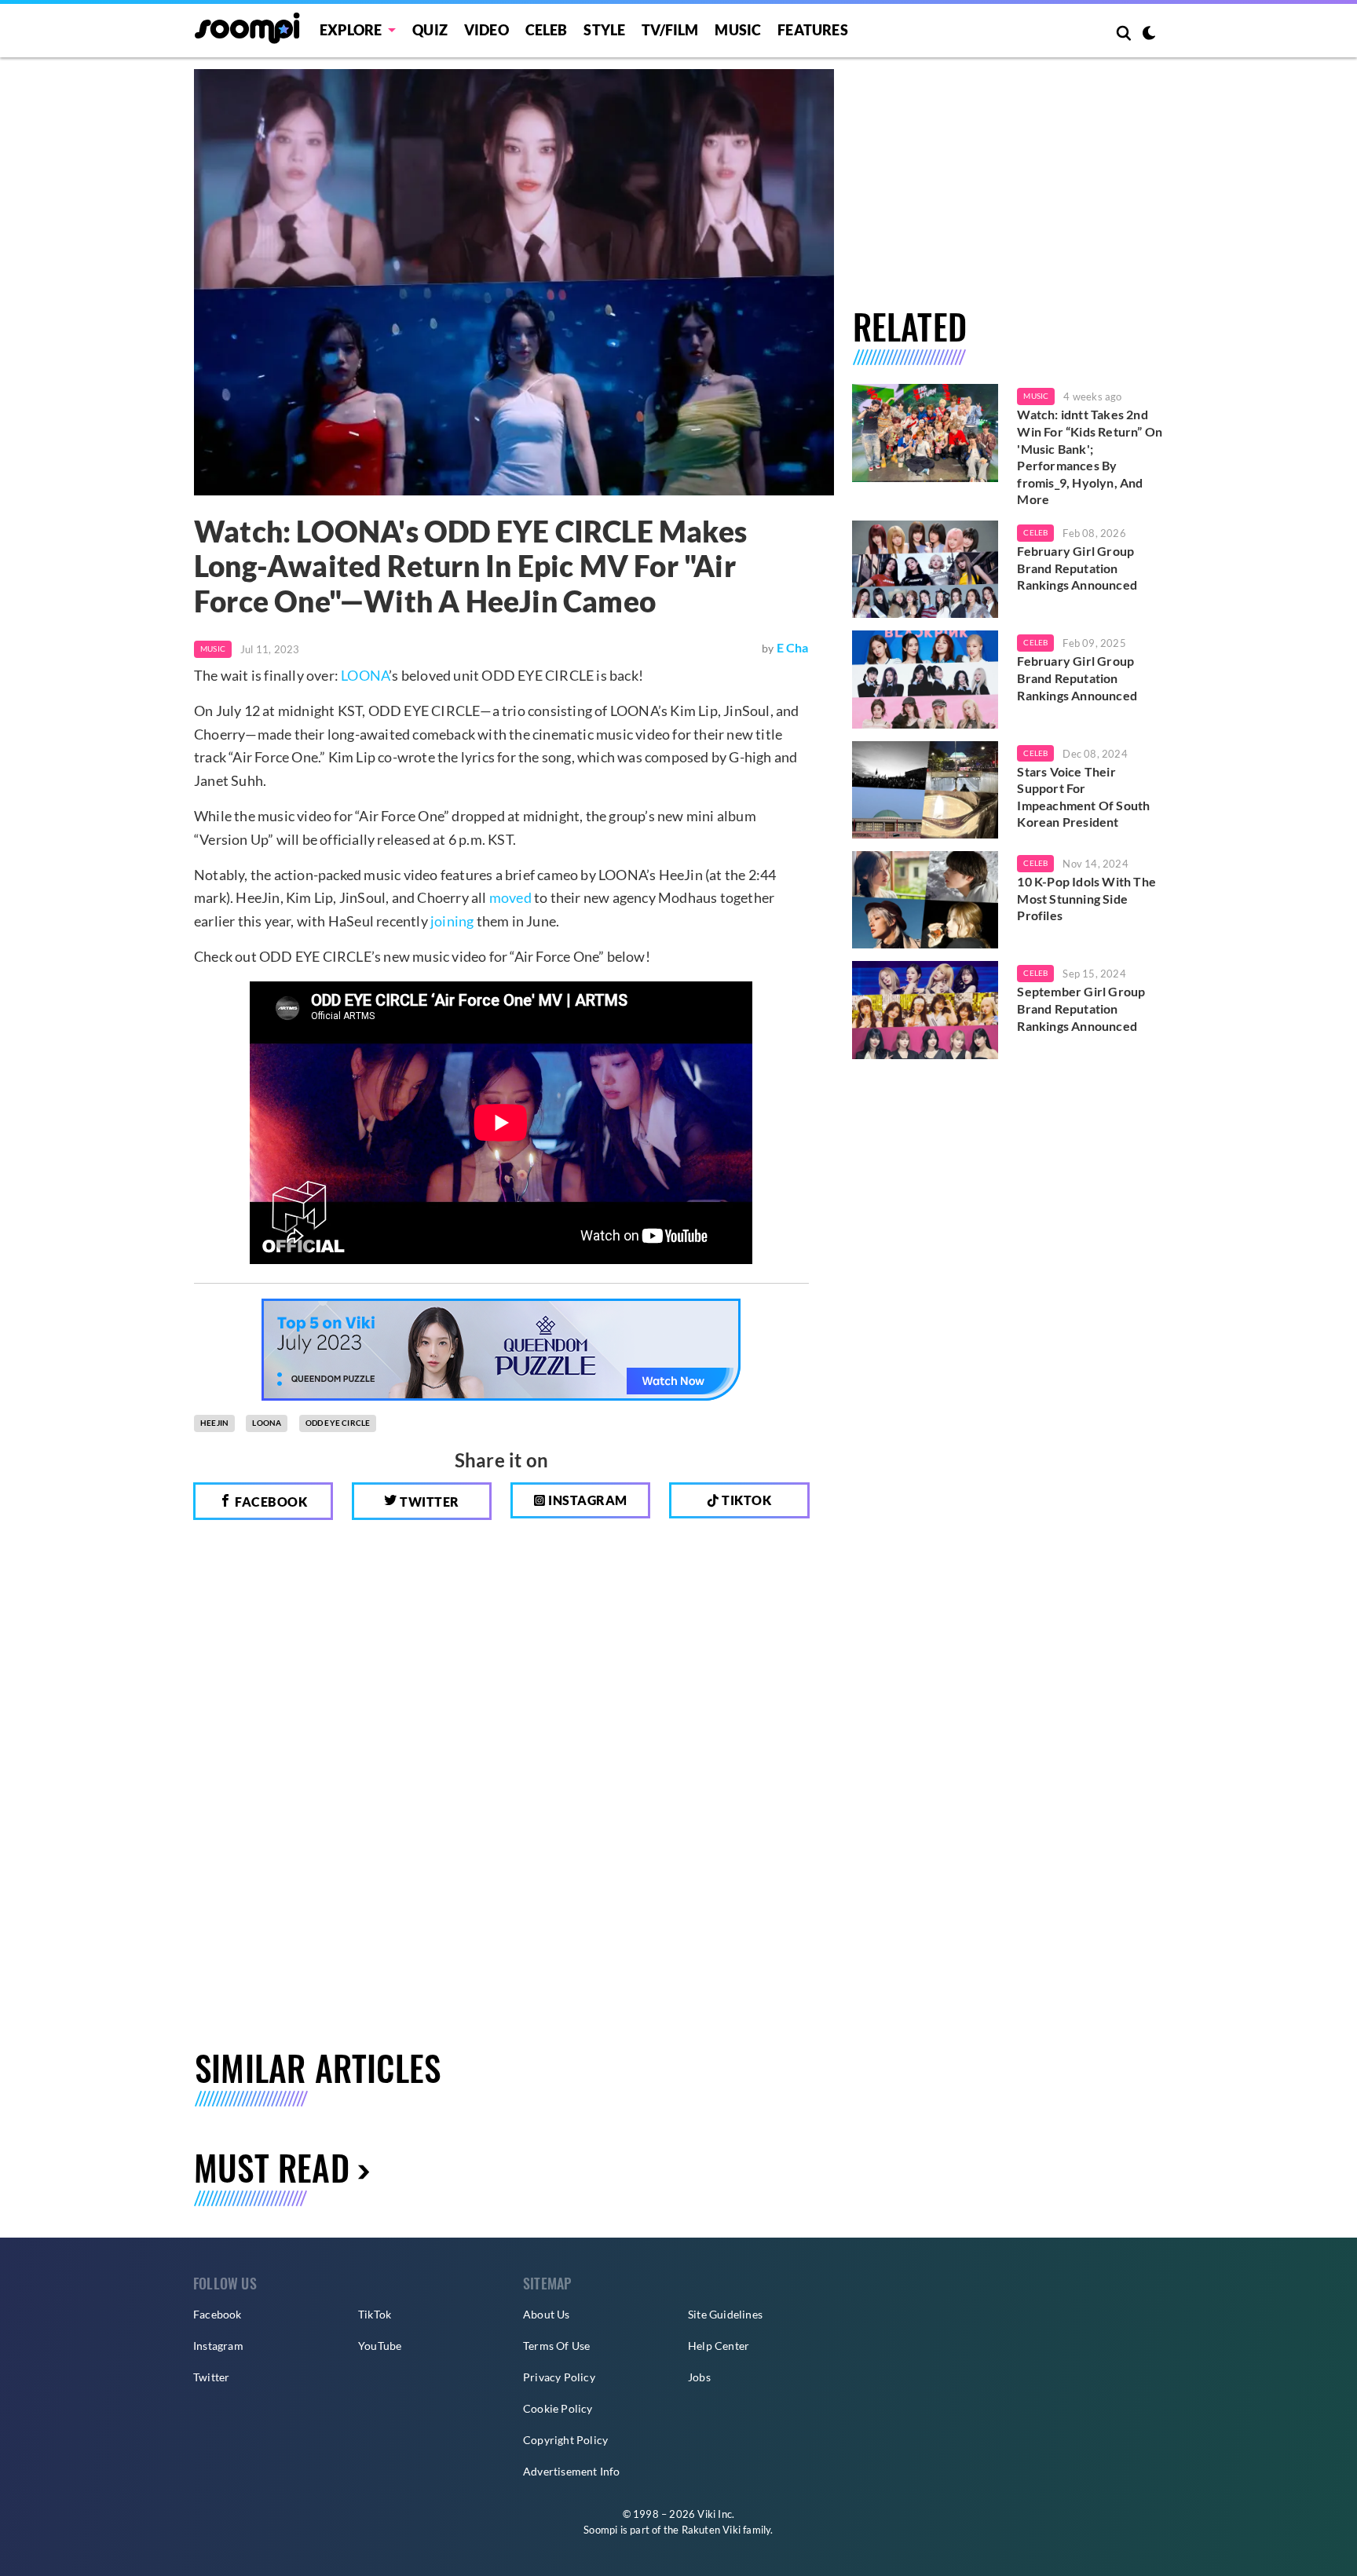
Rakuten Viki (711, 2530)
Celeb (547, 30)
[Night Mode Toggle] (1149, 35)
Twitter (428, 1502)
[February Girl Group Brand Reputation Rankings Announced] (925, 569)
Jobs (699, 2377)
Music (738, 30)
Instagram (587, 1500)
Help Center (719, 2346)
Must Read (272, 2167)
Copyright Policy (565, 2440)
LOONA (365, 675)
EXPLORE (351, 30)
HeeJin (214, 1423)
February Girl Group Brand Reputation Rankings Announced (1077, 568)
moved (510, 897)
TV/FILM (670, 30)
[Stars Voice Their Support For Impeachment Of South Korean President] (925, 790)
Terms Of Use (556, 2346)
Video (486, 30)
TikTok (375, 2314)
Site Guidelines (725, 2314)
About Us (547, 2314)
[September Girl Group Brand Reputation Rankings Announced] (925, 1010)
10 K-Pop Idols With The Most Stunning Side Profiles (1086, 898)
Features (813, 30)
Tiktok (746, 1500)
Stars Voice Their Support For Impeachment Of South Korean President (1083, 797)
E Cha (793, 647)
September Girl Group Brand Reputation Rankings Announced (1081, 1008)
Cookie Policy (558, 2408)
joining (452, 921)
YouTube (380, 2346)
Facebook (270, 1502)
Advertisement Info (572, 2471)
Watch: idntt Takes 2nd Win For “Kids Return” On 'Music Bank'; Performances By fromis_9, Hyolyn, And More (1090, 457)
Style (604, 30)
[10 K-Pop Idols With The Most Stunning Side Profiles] (925, 900)
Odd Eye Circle (338, 1423)
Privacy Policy (559, 2377)
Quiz (430, 30)
